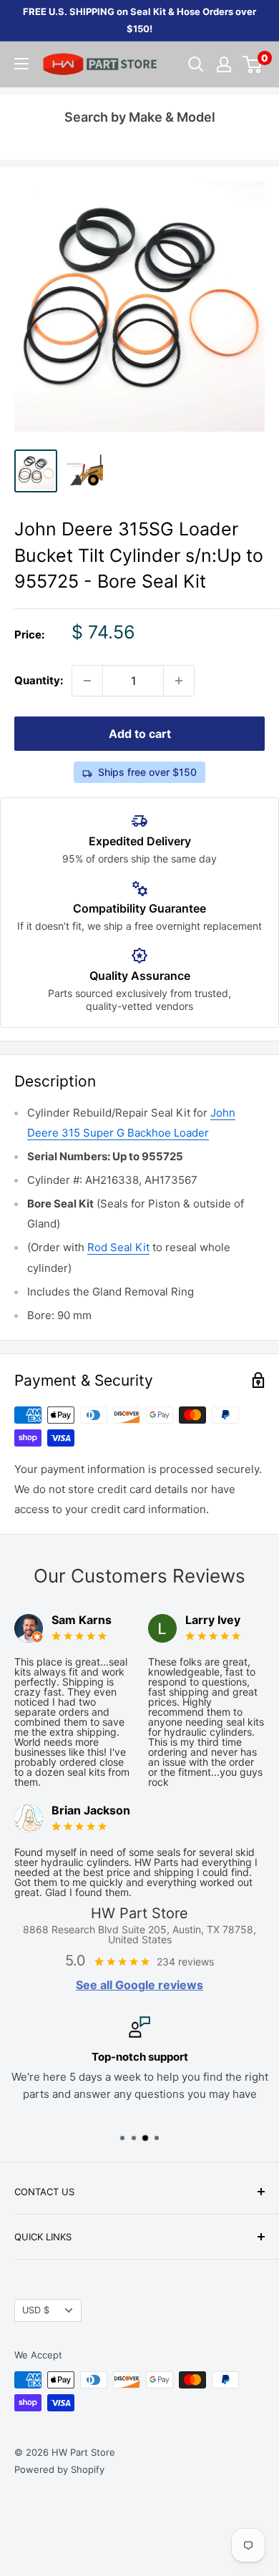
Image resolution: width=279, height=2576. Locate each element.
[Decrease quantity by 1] (87, 681)
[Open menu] (21, 64)
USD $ (36, 2310)
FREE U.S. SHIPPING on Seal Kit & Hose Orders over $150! (139, 20)
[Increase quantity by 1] (179, 681)
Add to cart (140, 734)
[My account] (224, 64)
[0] (253, 64)
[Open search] (196, 64)
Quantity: (39, 680)
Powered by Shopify (59, 2469)
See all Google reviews (139, 1985)
